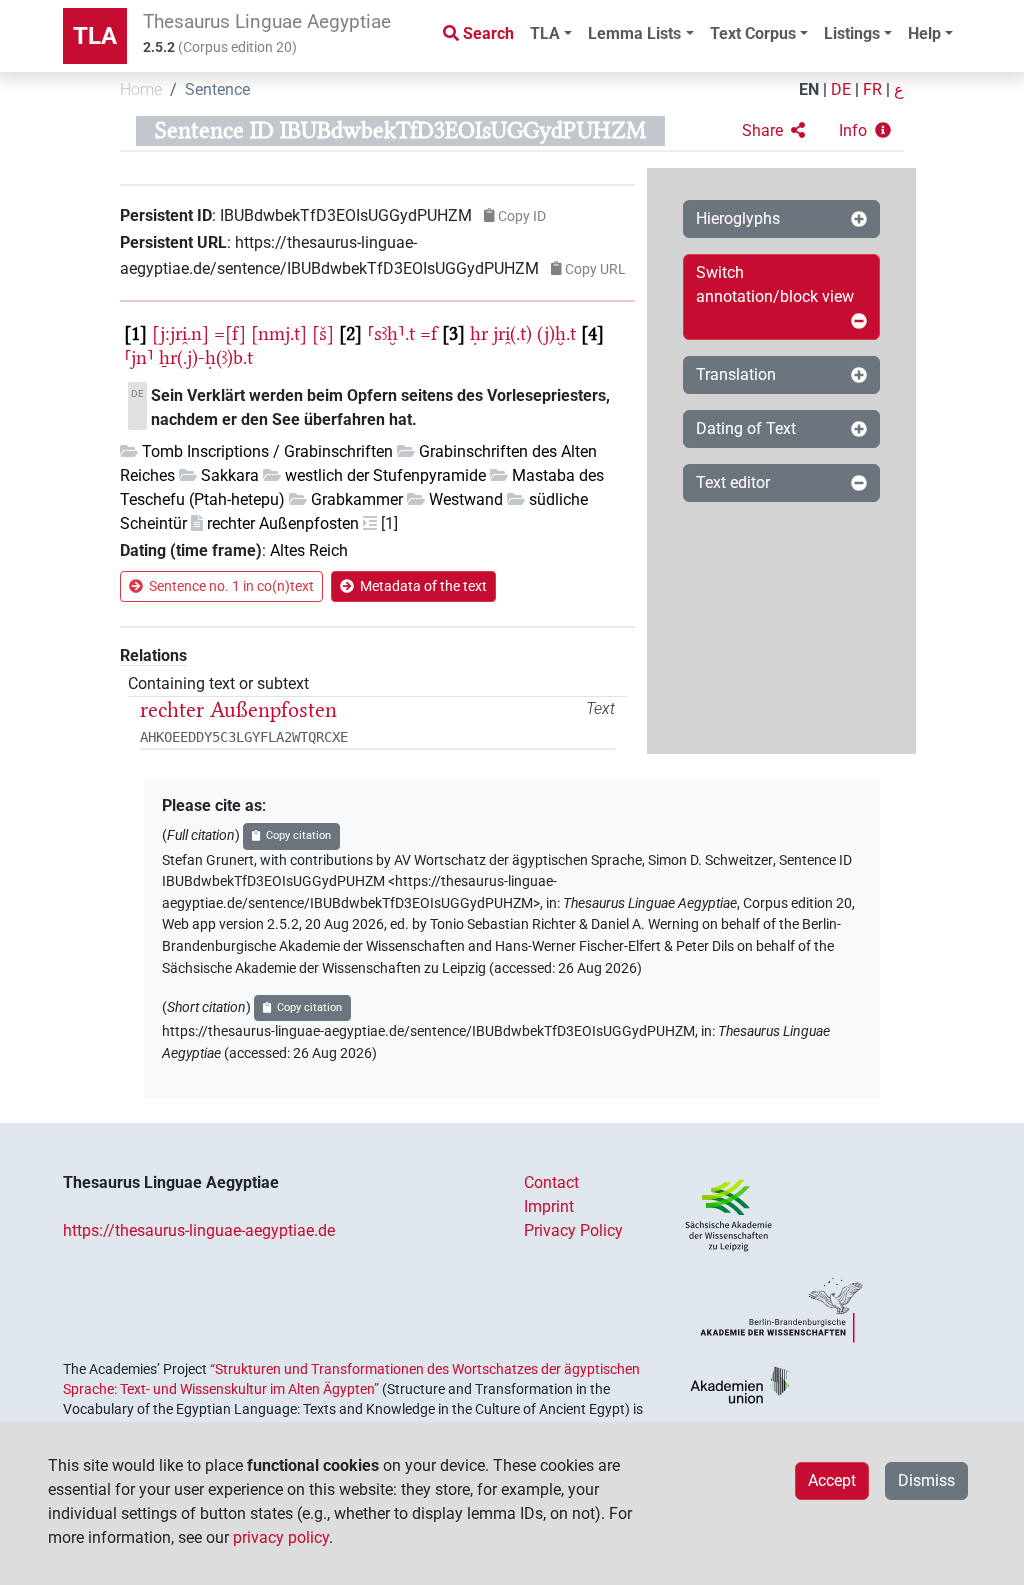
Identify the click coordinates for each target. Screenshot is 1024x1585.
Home (141, 89)
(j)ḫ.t (556, 333)
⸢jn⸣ (139, 357)
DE (841, 89)
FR (872, 89)
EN (809, 89)
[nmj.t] (279, 333)
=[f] (230, 333)
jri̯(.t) (512, 333)
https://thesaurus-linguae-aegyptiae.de (199, 1230)
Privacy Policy (573, 1230)
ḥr (479, 333)
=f (428, 333)
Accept (832, 1480)
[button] (773, 131)
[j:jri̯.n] (180, 333)
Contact (551, 1182)
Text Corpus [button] (753, 33)
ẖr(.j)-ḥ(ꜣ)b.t (206, 357)
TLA (95, 36)
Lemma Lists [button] (634, 33)
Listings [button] (852, 33)
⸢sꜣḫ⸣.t (391, 333)
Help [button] (924, 33)
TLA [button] (545, 33)
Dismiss (926, 1480)
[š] (323, 333)
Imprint (549, 1206)
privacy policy (281, 1537)
